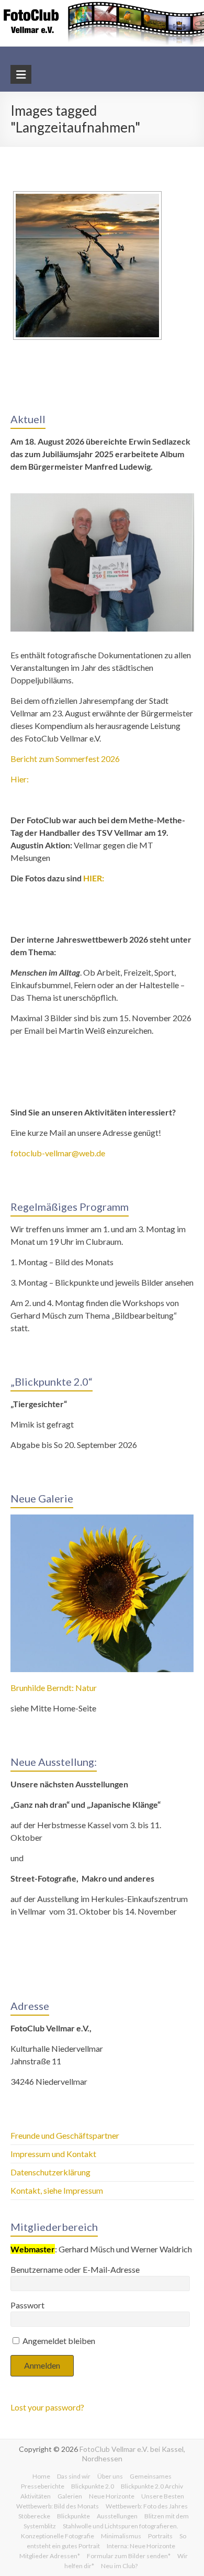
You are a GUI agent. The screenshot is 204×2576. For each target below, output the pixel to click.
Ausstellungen (117, 2516)
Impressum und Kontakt (53, 2154)
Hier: (20, 779)
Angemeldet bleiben (58, 2341)
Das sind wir (74, 2476)
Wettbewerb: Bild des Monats (58, 2506)
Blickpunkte (73, 2516)
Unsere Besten (163, 2496)
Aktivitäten (36, 2496)
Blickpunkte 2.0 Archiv (152, 2486)
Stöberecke (34, 2516)
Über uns (110, 2476)
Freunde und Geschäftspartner (66, 2135)
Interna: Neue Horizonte (141, 2546)
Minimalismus (121, 2536)
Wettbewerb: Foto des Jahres (147, 2506)
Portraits (160, 2536)
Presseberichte (43, 2486)
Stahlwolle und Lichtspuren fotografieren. (121, 2526)
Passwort (27, 2305)
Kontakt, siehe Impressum (57, 2190)
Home (41, 2476)
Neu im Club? (119, 2566)
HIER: (94, 878)
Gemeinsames (151, 2476)
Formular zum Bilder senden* (129, 2556)
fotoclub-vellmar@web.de (58, 1153)
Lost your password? (47, 2407)
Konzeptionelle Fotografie (58, 2536)
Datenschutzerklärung (50, 2172)
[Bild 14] (87, 266)
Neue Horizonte (112, 2496)
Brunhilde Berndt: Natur (54, 1688)
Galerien (70, 2496)
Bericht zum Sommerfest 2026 (65, 759)
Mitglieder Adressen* (50, 2556)
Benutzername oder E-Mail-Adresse (75, 2269)
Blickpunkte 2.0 (93, 2486)
